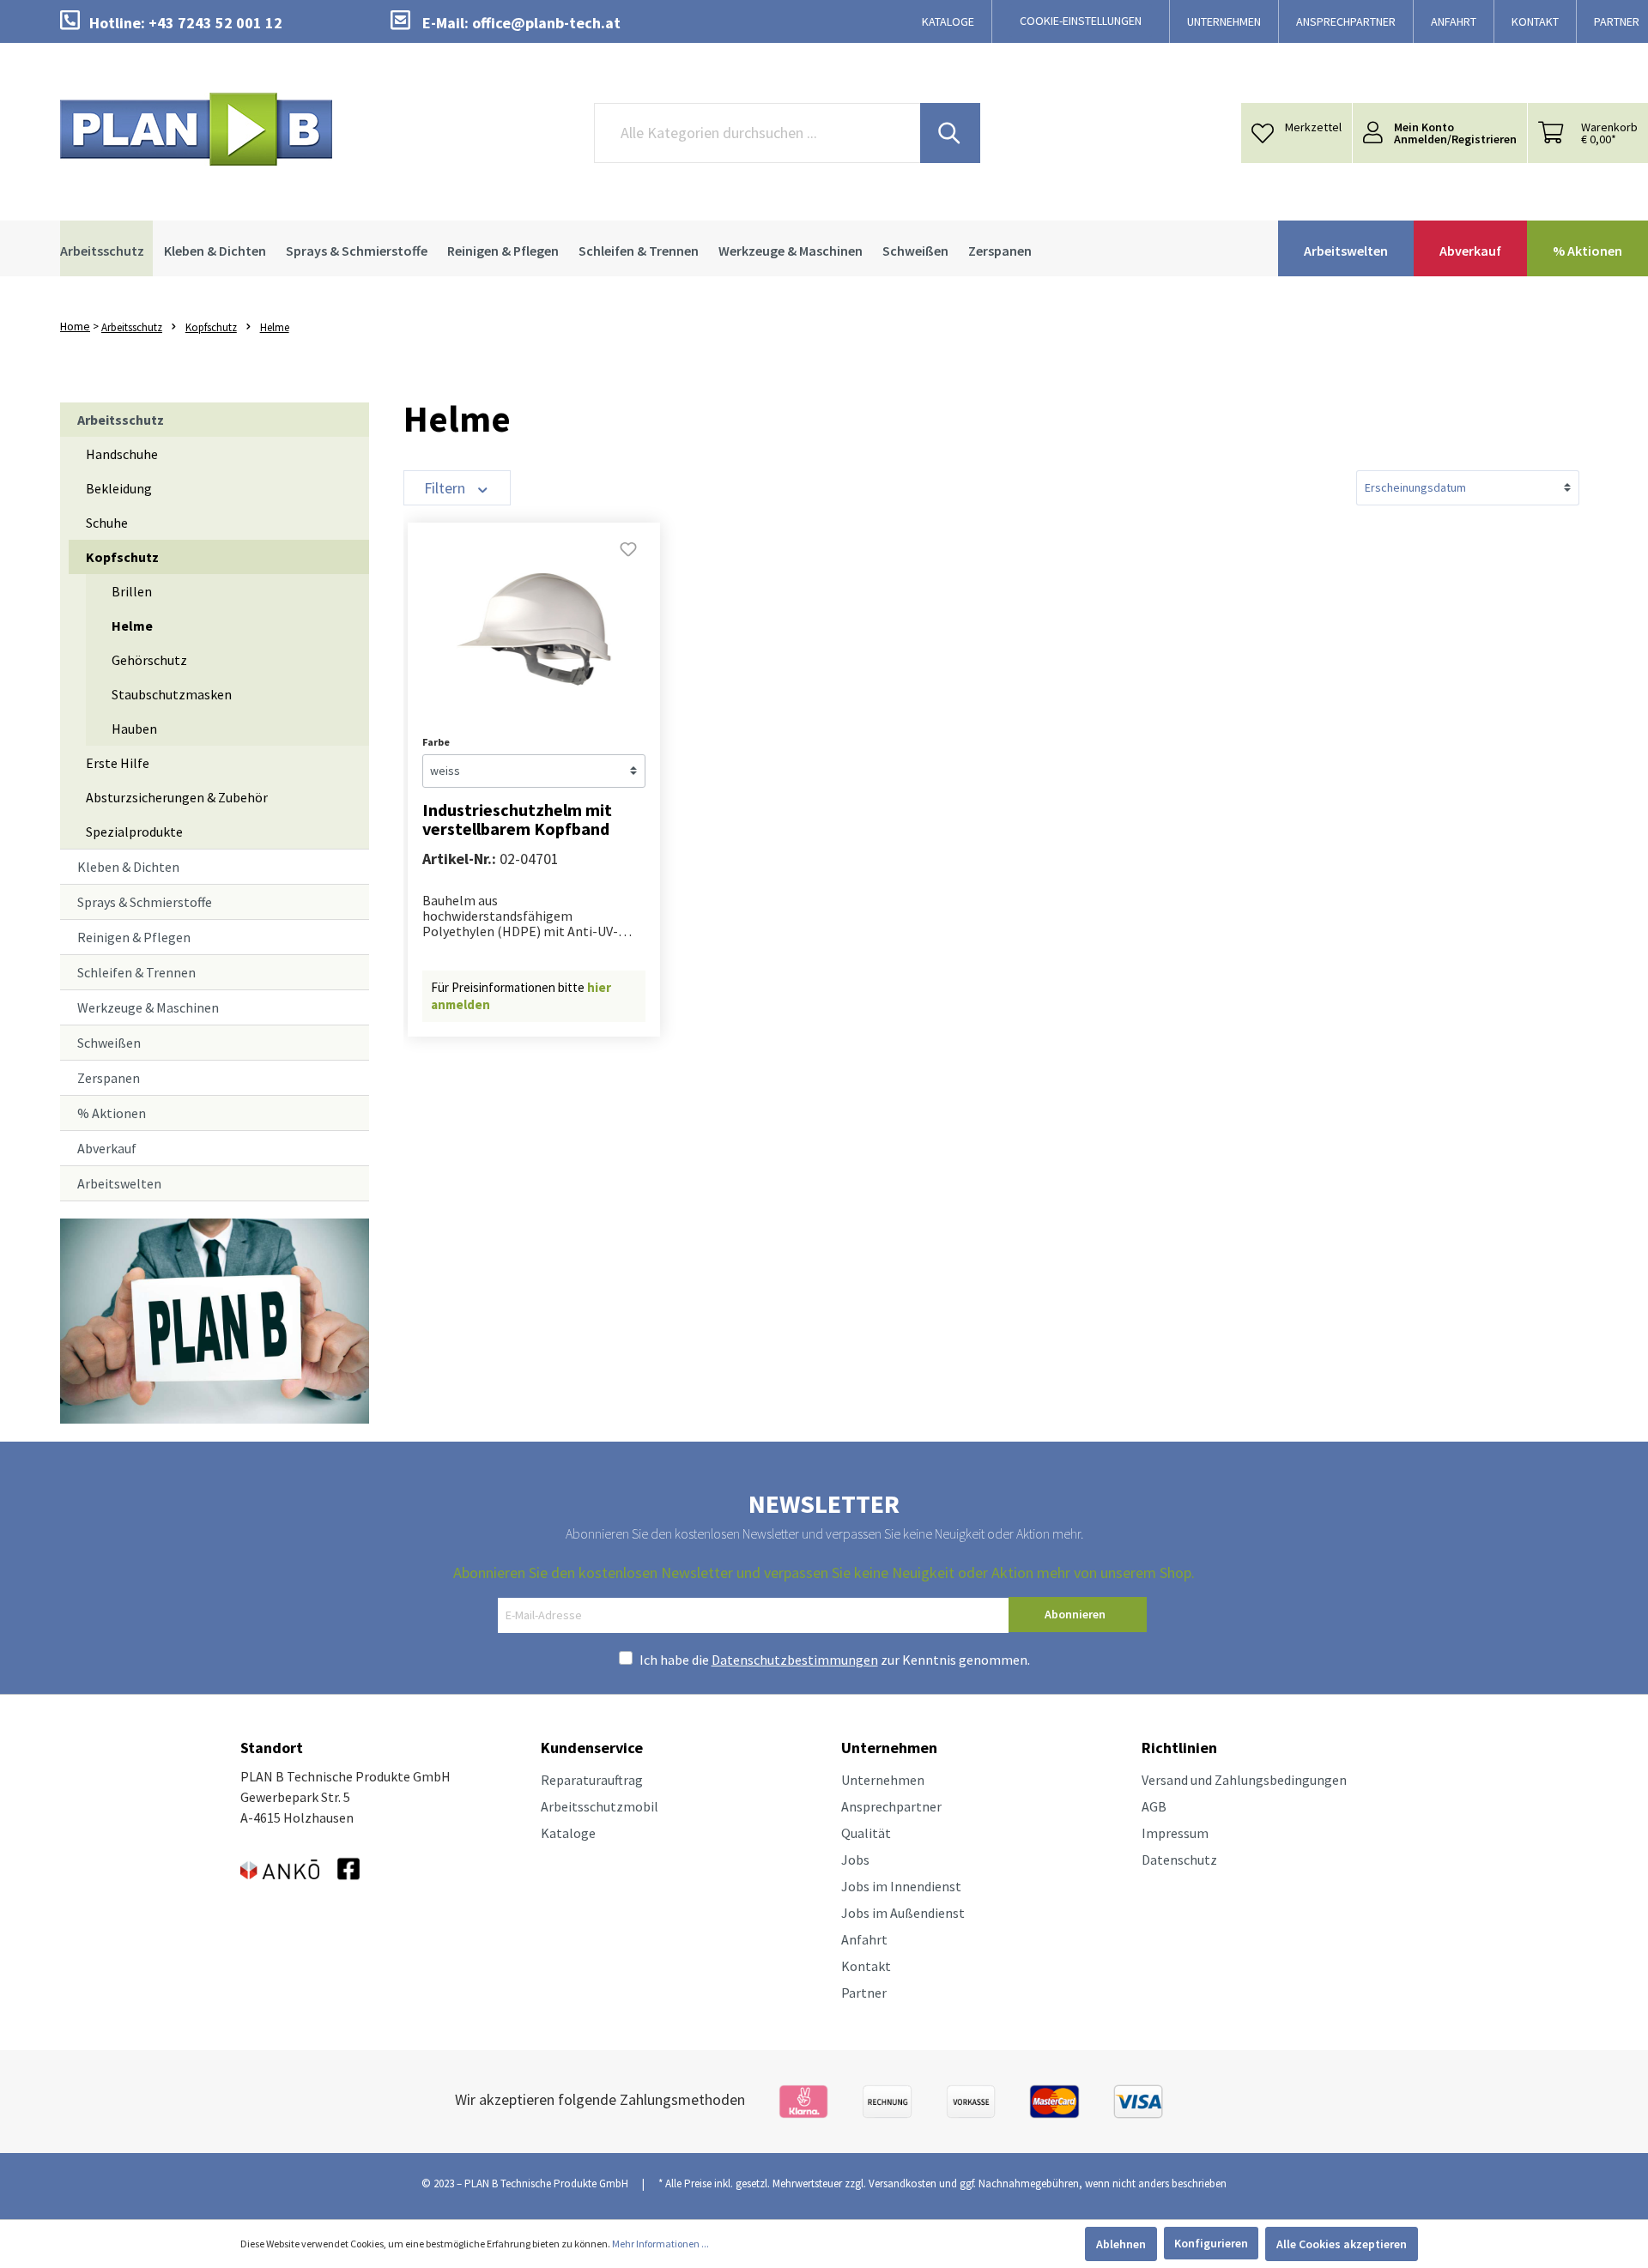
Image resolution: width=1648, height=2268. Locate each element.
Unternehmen (883, 1780)
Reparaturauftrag (592, 1780)
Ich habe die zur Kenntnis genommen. (835, 1660)
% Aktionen (112, 1113)
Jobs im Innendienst (901, 1886)
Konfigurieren (1211, 2243)
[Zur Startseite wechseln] (196, 129)
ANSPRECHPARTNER (1346, 21)
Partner (864, 1993)
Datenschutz (1179, 1860)
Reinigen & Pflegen (134, 937)
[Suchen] (950, 133)
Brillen (132, 591)
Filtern (446, 488)
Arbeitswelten (119, 1183)
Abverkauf (107, 1148)
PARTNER (1617, 21)
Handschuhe (122, 454)
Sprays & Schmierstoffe (145, 902)
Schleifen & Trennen (136, 972)
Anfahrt (864, 1939)
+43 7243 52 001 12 (215, 23)
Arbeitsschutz (121, 420)
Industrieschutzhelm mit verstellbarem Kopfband (517, 820)
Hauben (134, 729)
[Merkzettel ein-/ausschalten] (628, 554)
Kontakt (866, 1966)
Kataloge (568, 1833)
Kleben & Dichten (128, 867)
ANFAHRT (1454, 21)
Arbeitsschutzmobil (600, 1806)
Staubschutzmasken (172, 694)
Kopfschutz (122, 557)
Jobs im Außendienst (903, 1913)
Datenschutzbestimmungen (795, 1660)
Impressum (1175, 1833)
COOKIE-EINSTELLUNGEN (1081, 21)
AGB (1154, 1806)
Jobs (855, 1860)
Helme (132, 626)
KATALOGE (948, 21)
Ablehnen (1121, 2244)
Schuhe (107, 523)
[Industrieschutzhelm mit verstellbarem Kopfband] (534, 632)
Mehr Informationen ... (660, 2244)
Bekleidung (119, 488)
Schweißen (109, 1043)
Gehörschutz (149, 660)
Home (75, 326)
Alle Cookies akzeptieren (1342, 2244)
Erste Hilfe (118, 763)
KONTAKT (1535, 21)
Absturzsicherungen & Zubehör (177, 797)
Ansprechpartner (891, 1806)
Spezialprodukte (134, 832)
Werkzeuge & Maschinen (148, 1007)
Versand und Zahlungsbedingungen (1244, 1780)
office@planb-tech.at (546, 23)
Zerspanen (109, 1078)
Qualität (866, 1833)
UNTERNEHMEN (1224, 21)
